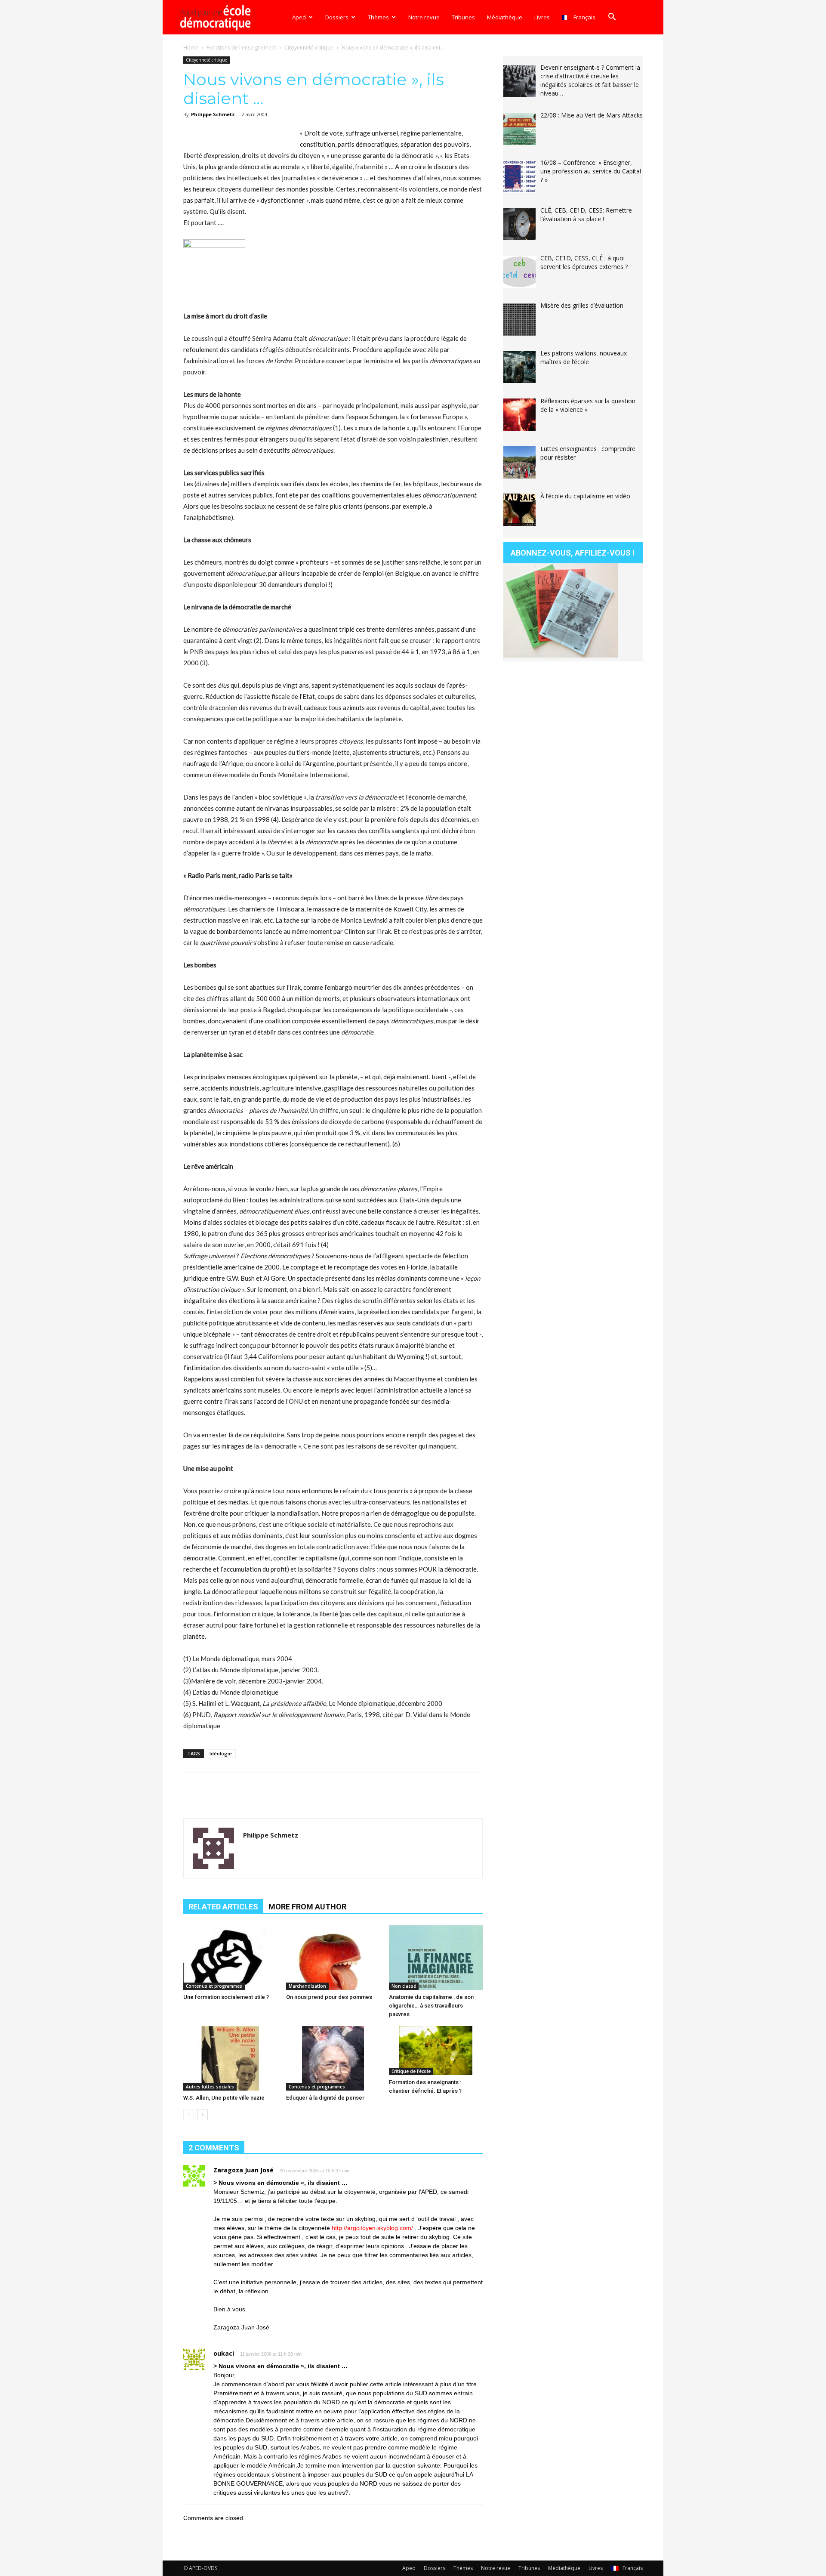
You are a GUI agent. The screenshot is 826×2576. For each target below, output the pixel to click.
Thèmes (378, 17)
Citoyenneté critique (309, 48)
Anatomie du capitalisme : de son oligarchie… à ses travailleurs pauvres (431, 2006)
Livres (542, 17)
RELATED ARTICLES (223, 1907)
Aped (299, 17)
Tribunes (463, 17)
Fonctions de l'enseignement (241, 48)
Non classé (404, 1986)
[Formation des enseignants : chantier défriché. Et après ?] (436, 2051)
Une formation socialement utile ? (226, 1997)
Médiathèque (505, 17)
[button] (612, 18)
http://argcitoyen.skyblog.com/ (372, 2228)
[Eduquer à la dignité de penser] (333, 2058)
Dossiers (337, 17)
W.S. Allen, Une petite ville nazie (224, 2098)
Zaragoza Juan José (243, 2170)
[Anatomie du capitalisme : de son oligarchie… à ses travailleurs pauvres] (436, 1958)
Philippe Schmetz (213, 114)
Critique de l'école (411, 2071)
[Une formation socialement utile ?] (230, 1958)
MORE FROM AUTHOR (307, 1907)
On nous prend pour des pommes (329, 1997)
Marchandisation (307, 1986)
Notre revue (424, 17)
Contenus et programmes (214, 1986)
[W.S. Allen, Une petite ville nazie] (230, 2058)
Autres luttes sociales (210, 2087)
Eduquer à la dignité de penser (325, 2098)
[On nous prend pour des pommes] (333, 1958)
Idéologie (221, 1753)
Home (191, 48)
